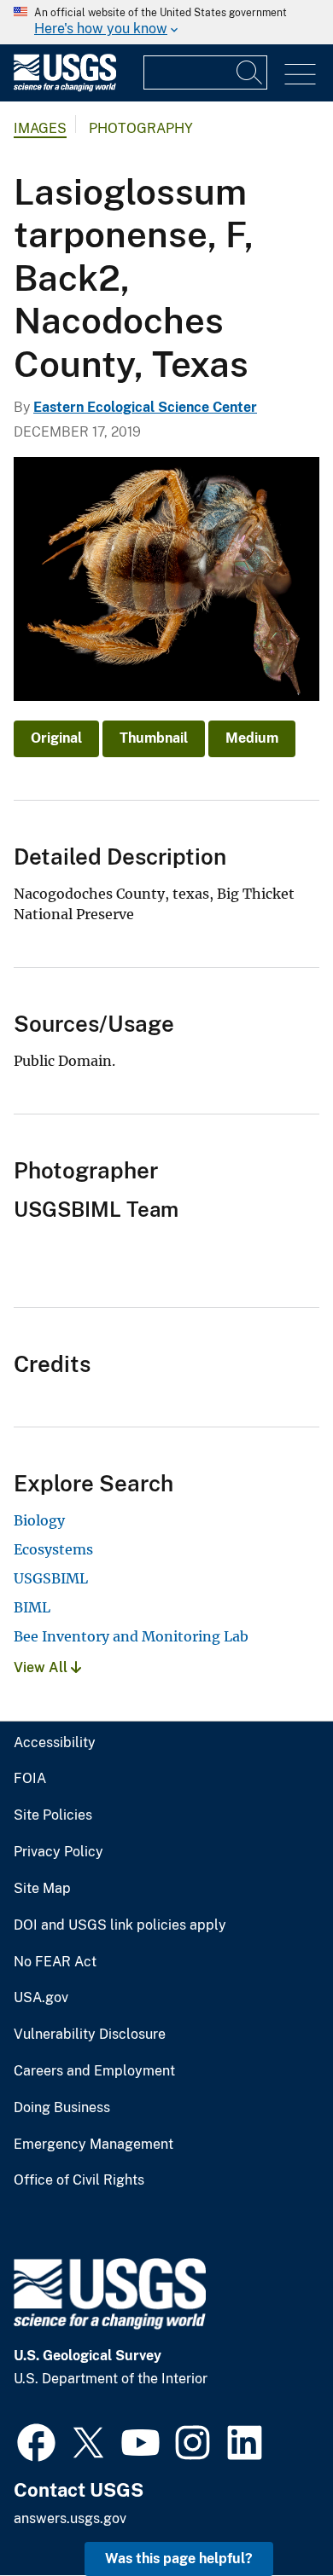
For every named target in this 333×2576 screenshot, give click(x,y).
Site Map (42, 1889)
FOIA (30, 1779)
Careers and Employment (94, 2071)
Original (56, 738)
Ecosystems (53, 1549)
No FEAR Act (55, 1962)
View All (42, 1667)
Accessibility (55, 1743)
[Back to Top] (271, 2514)
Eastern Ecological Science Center (145, 407)
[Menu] (300, 75)
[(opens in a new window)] (36, 2440)
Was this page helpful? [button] (179, 2559)
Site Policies (53, 1815)
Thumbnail (154, 738)
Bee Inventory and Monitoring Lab (131, 1636)
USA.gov (41, 1998)
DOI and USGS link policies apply (120, 1925)
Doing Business (62, 2108)
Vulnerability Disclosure (90, 2035)
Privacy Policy (58, 1852)
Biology (39, 1520)
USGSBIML (51, 1578)
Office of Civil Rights (79, 2180)
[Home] (65, 87)
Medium (252, 738)
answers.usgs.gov (70, 2518)
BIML (32, 1607)
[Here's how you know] (166, 22)
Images (40, 128)
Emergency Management (93, 2145)
